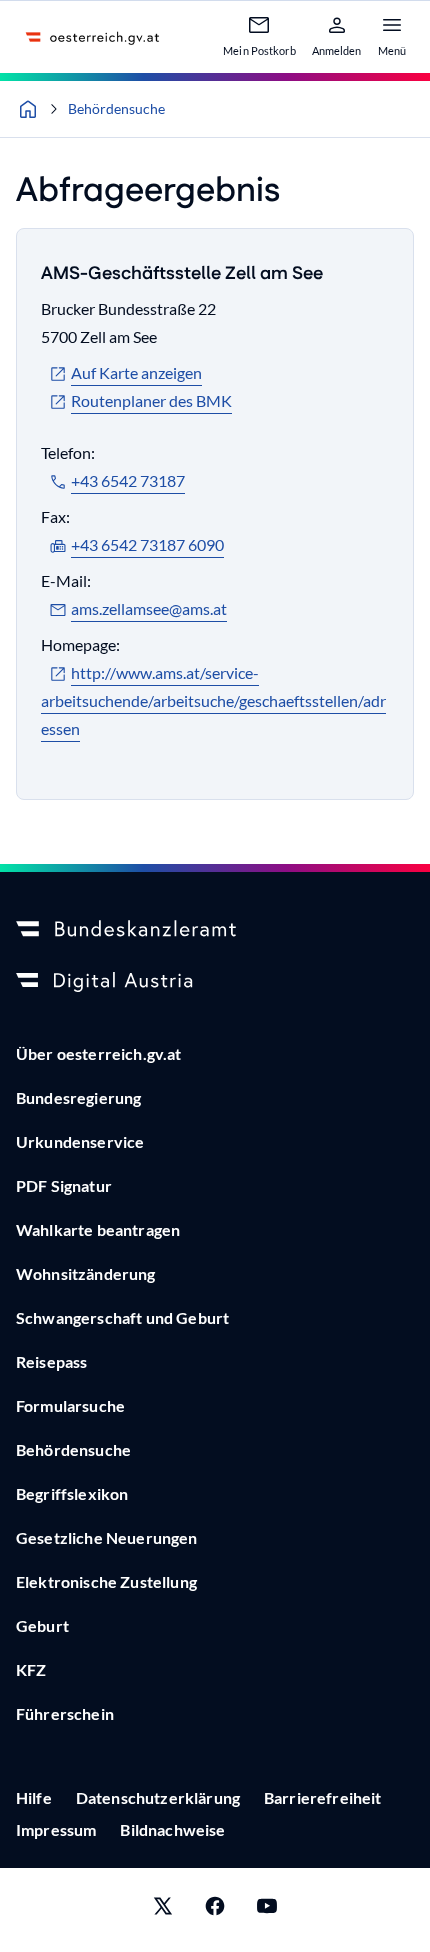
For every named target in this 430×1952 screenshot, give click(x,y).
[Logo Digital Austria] (215, 982)
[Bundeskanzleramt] (215, 930)
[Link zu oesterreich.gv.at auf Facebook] (215, 1910)
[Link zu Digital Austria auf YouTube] (267, 1910)
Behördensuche (116, 108)
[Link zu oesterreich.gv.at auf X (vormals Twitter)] (163, 1910)
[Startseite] (28, 109)
